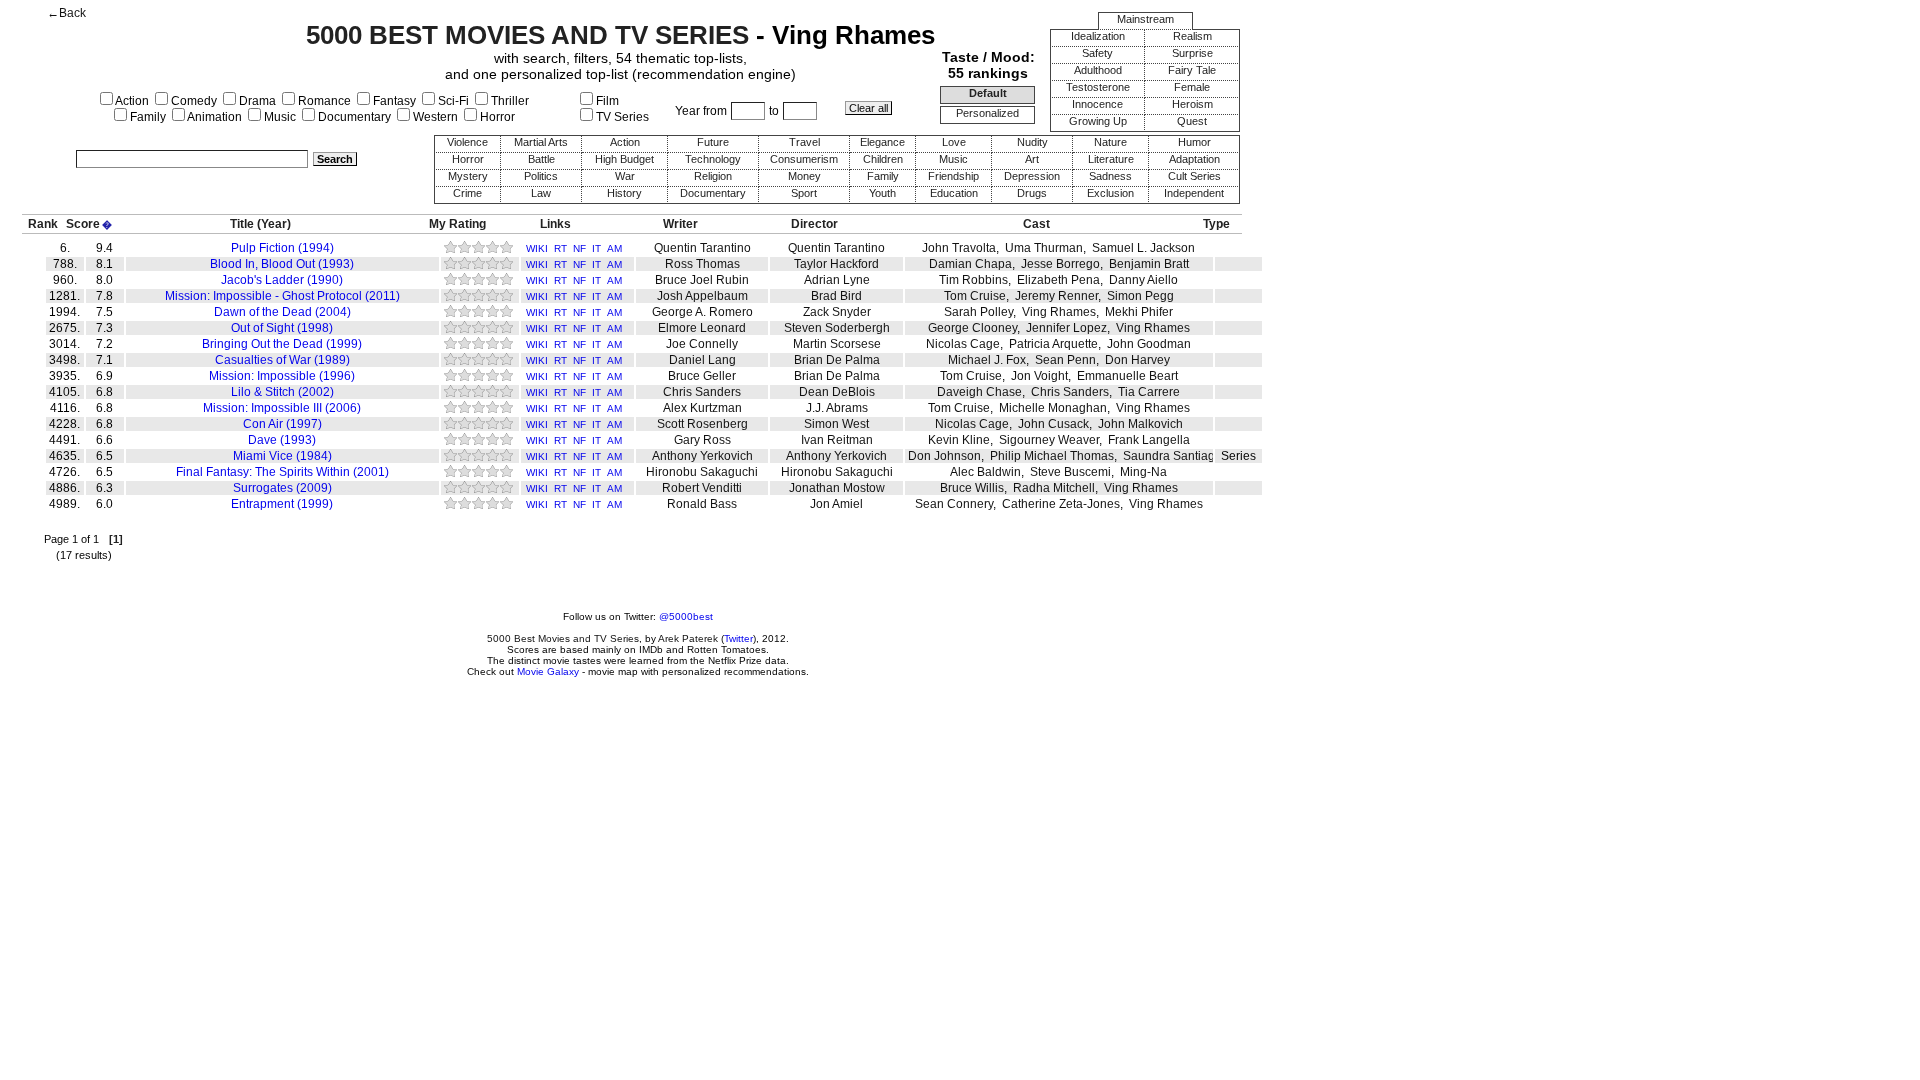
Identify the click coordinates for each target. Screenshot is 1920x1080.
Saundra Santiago (1172, 456)
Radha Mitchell (1054, 488)
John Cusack (1053, 424)
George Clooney (972, 328)
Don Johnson (944, 456)
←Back (66, 13)
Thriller (508, 101)
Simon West (836, 424)
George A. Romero (702, 312)
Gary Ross (702, 440)
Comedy (192, 101)
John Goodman (1149, 344)
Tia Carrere (1149, 392)
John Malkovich (1140, 424)
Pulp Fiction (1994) (282, 248)
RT (560, 248)
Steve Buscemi (1070, 472)
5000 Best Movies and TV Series (563, 638)
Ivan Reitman (837, 440)
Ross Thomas (702, 264)
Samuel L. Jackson (1143, 248)
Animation (213, 117)
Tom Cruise (975, 296)
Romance (323, 101)
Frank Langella (1149, 440)
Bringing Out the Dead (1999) (282, 344)
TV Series (621, 117)
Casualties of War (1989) (282, 360)
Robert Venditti (702, 488)
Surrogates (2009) (282, 488)
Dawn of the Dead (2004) (282, 312)
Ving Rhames (1059, 312)
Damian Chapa (970, 264)
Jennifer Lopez (1066, 328)
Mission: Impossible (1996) (282, 376)
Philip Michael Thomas (1052, 456)
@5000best (686, 616)
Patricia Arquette (1053, 344)
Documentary (353, 117)
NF (579, 248)
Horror (496, 117)
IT (596, 248)
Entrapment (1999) (282, 504)
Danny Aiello (1143, 280)
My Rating (457, 224)
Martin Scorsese (837, 344)
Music (278, 117)
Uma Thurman (1044, 248)
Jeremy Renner (1056, 296)
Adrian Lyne (837, 280)
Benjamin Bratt (1149, 264)
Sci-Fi (452, 101)
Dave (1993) (282, 440)
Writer (680, 224)
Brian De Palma (837, 360)
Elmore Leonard (702, 328)
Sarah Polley (978, 312)
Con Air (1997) (282, 424)
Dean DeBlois (837, 392)
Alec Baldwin (985, 472)
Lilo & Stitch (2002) (282, 392)
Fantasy (393, 101)
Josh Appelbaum (702, 296)
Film (606, 101)
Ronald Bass (702, 504)
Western (434, 117)
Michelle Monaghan (1053, 408)
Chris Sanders (702, 392)
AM (614, 248)
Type (1216, 224)
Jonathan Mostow (837, 488)
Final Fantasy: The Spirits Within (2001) (282, 472)
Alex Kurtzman (702, 408)
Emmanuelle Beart (1127, 376)
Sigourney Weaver (1049, 440)
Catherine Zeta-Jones (1061, 504)
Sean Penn (1065, 360)
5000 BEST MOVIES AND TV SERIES (527, 35)
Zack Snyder (837, 312)
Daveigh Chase (979, 392)
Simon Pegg (1140, 296)
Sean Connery (954, 504)
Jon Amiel (836, 504)
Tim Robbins (973, 280)
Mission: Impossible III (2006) (282, 408)
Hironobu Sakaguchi (702, 472)
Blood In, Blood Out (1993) (282, 264)
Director (814, 224)
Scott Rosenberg (702, 424)
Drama (256, 101)
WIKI (537, 248)
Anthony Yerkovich (702, 456)
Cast (1036, 224)
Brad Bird (836, 296)
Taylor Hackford (836, 264)
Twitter (738, 638)
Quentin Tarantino (702, 248)
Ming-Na (1143, 472)
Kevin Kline (959, 440)
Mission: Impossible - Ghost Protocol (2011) (282, 296)
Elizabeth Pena (1058, 280)
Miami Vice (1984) (282, 456)
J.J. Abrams (837, 408)
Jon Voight (1039, 376)
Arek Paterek (688, 638)
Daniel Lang (702, 360)
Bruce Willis (972, 488)
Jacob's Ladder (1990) (282, 280)
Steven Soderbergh (837, 328)
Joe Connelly (702, 344)
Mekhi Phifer (1139, 312)
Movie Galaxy (548, 671)
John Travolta (959, 248)
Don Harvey (1137, 360)
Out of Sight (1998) (282, 328)
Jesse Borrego (1060, 264)
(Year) (274, 224)
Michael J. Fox (987, 360)
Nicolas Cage (963, 344)
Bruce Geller (702, 376)
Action (131, 101)
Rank (43, 224)
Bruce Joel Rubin (702, 280)
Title (242, 224)
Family (146, 117)
